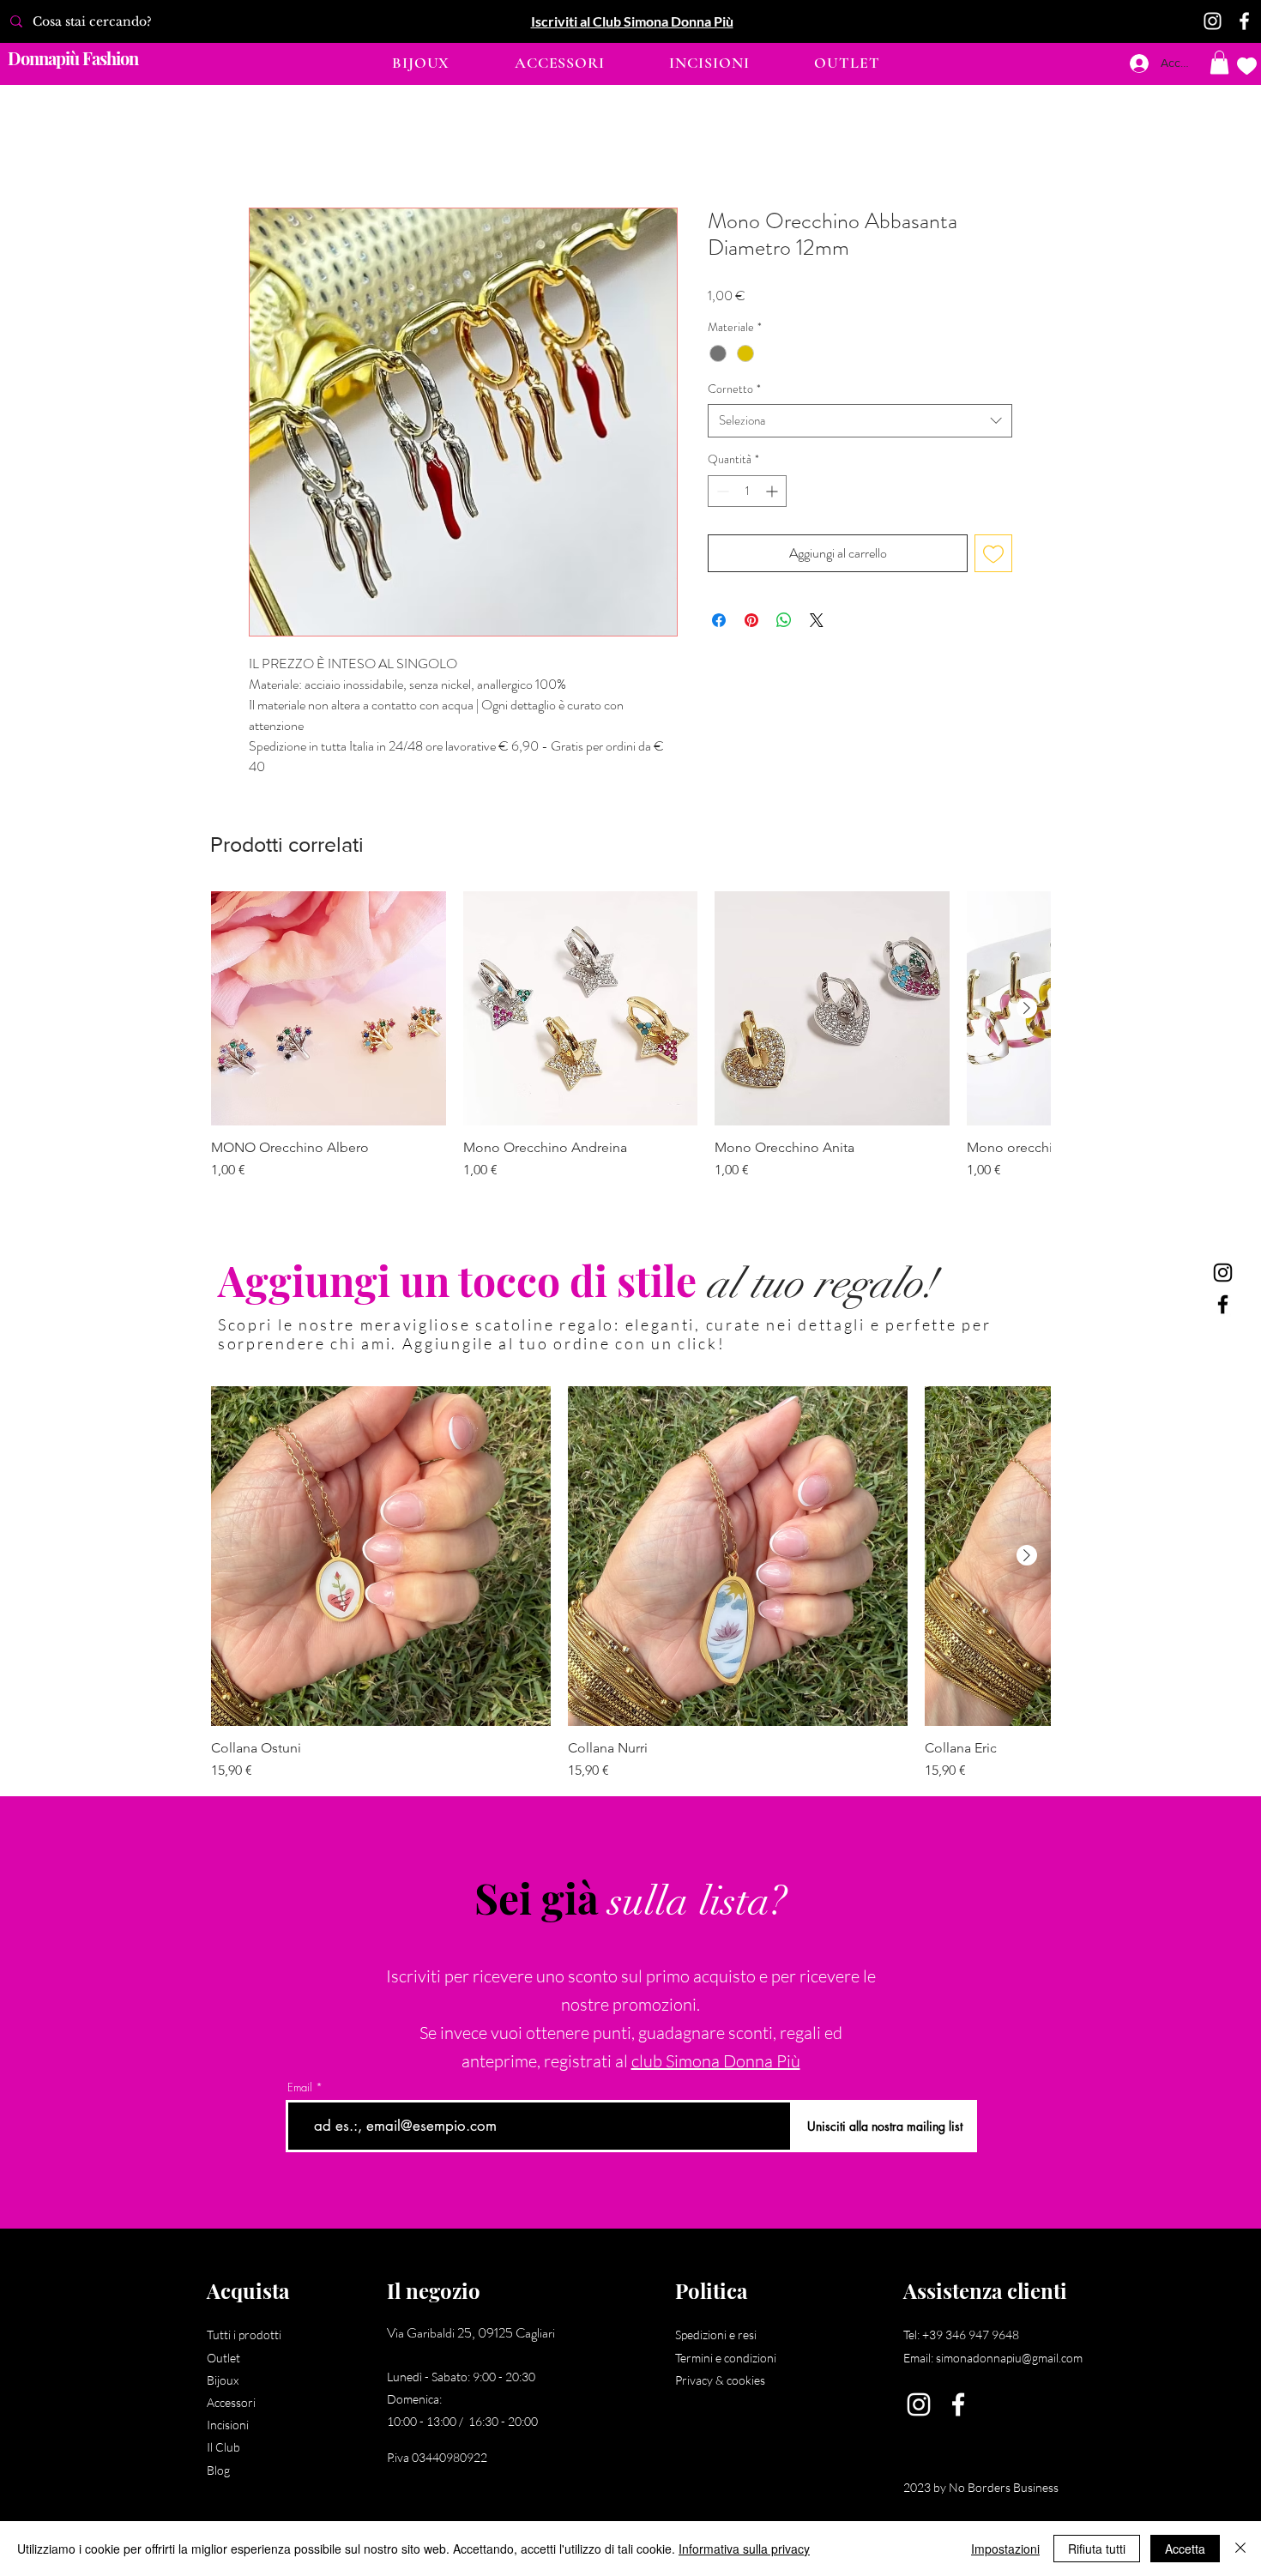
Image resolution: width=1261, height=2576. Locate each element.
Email (300, 2089)
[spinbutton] (747, 492)
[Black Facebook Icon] (1223, 1304)
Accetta (1185, 2549)
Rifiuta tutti (1097, 2549)
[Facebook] (1244, 21)
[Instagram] (1213, 21)
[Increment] (773, 492)
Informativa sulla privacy (744, 2549)
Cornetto (734, 390)
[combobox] (860, 422)
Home (265, 146)
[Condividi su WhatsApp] (784, 621)
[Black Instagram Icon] (1223, 1273)
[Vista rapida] (329, 1010)
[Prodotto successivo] (1027, 1009)
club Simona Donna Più (716, 2063)
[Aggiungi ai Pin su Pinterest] (751, 621)
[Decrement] (721, 492)
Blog (218, 2471)
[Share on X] (817, 621)
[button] (421, 63)
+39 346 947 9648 (971, 2336)
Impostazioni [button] (1005, 2549)
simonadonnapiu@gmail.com (1009, 2359)
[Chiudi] (1240, 2549)
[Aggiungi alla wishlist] (993, 554)
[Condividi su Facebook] (719, 621)
